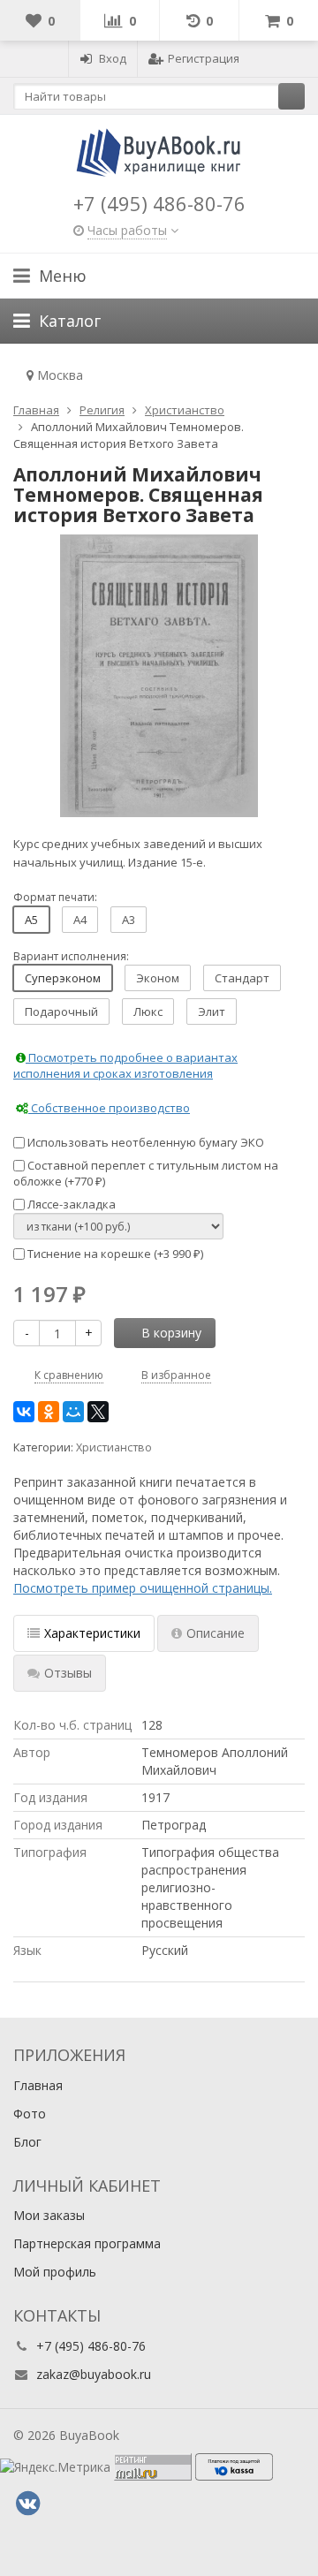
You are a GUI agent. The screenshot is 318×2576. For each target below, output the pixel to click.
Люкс (148, 1011)
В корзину (171, 1333)
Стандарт (242, 978)
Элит (212, 1011)
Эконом (158, 978)
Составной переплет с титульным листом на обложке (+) (146, 1174)
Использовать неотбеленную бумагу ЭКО (144, 1142)
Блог (27, 2142)
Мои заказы (49, 2215)
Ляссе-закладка (70, 1204)
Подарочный (61, 1011)
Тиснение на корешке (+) (114, 1254)
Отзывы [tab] (68, 1673)
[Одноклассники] (49, 1412)
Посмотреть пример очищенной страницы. (143, 1588)
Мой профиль (55, 2272)
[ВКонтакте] (24, 1412)
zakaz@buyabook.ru (94, 2374)
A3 (129, 920)
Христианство (114, 1447)
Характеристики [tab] (92, 1633)
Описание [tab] (216, 1633)
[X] (98, 1412)
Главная (38, 2085)
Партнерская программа (87, 2243)
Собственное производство (109, 1108)
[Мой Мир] (73, 1412)
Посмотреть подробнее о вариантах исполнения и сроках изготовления (125, 1066)
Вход (113, 58)
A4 (80, 920)
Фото (30, 2114)
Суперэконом (63, 978)
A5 (31, 920)
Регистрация (204, 58)
